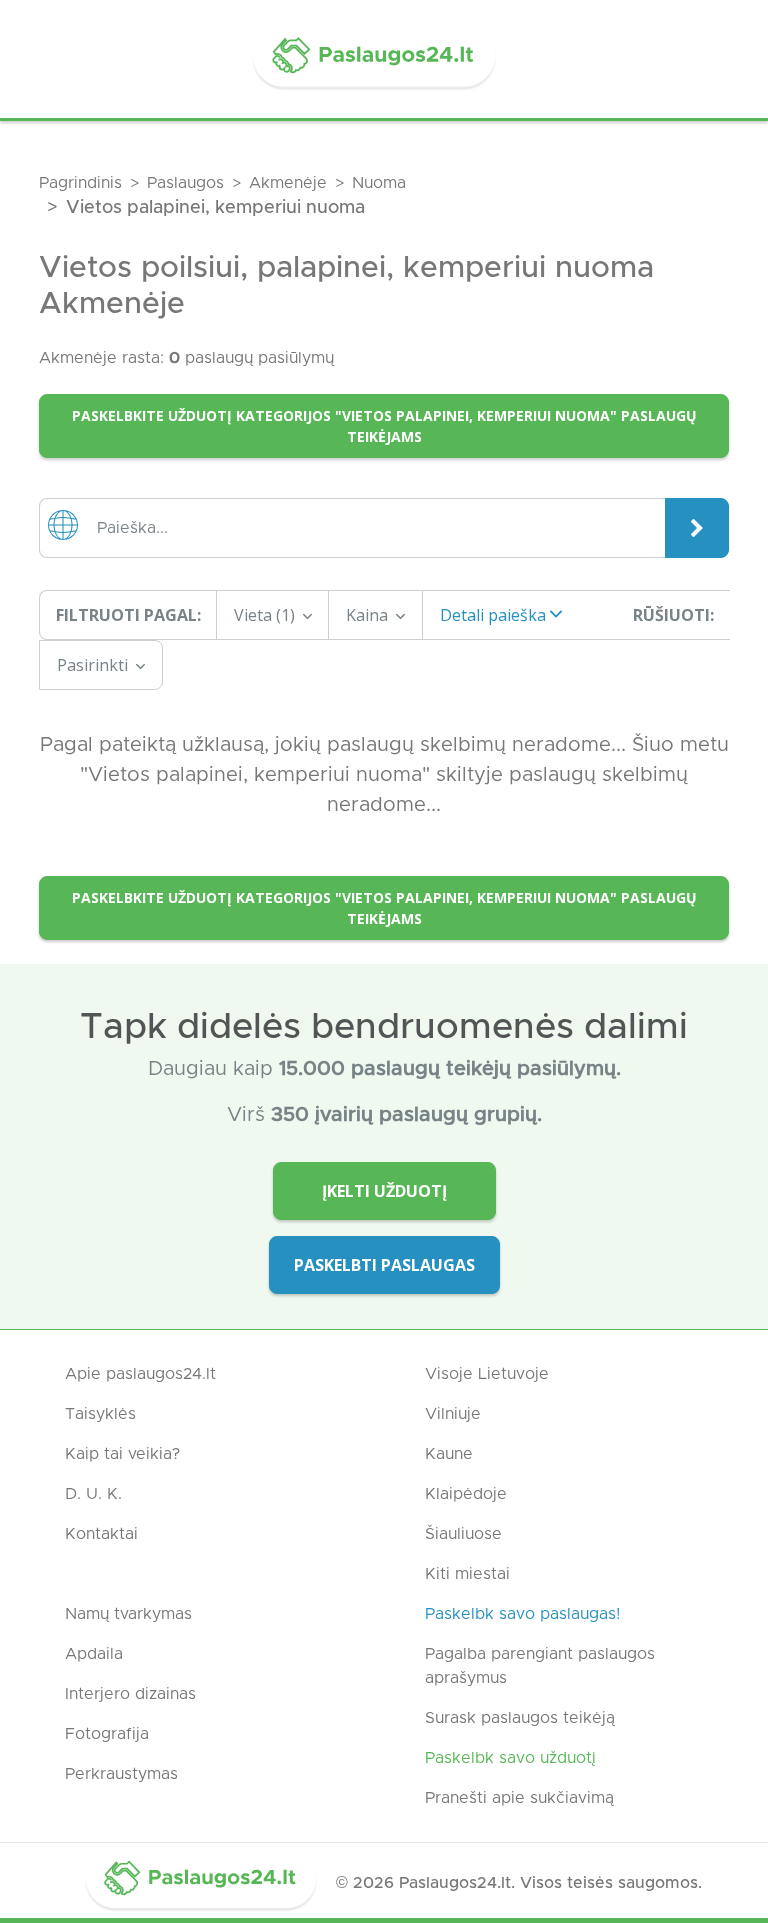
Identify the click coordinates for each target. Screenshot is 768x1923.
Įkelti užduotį (384, 1191)
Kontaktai (101, 1534)
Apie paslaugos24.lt (140, 1374)
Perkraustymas (121, 1774)
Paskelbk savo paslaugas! (522, 1614)
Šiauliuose (463, 1534)
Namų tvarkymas (128, 1614)
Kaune (449, 1454)
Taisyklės (100, 1414)
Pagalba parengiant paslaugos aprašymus (540, 1666)
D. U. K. (93, 1494)
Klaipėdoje (466, 1494)
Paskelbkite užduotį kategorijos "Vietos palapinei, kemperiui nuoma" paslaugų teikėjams (384, 426)
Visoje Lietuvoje (487, 1374)
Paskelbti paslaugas (384, 1265)
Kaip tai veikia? (122, 1454)
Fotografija (107, 1734)
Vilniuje (453, 1414)
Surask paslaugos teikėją (520, 1718)
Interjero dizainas (130, 1694)
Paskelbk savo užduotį (510, 1758)
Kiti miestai (467, 1574)
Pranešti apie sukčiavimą (519, 1798)
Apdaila (94, 1654)
